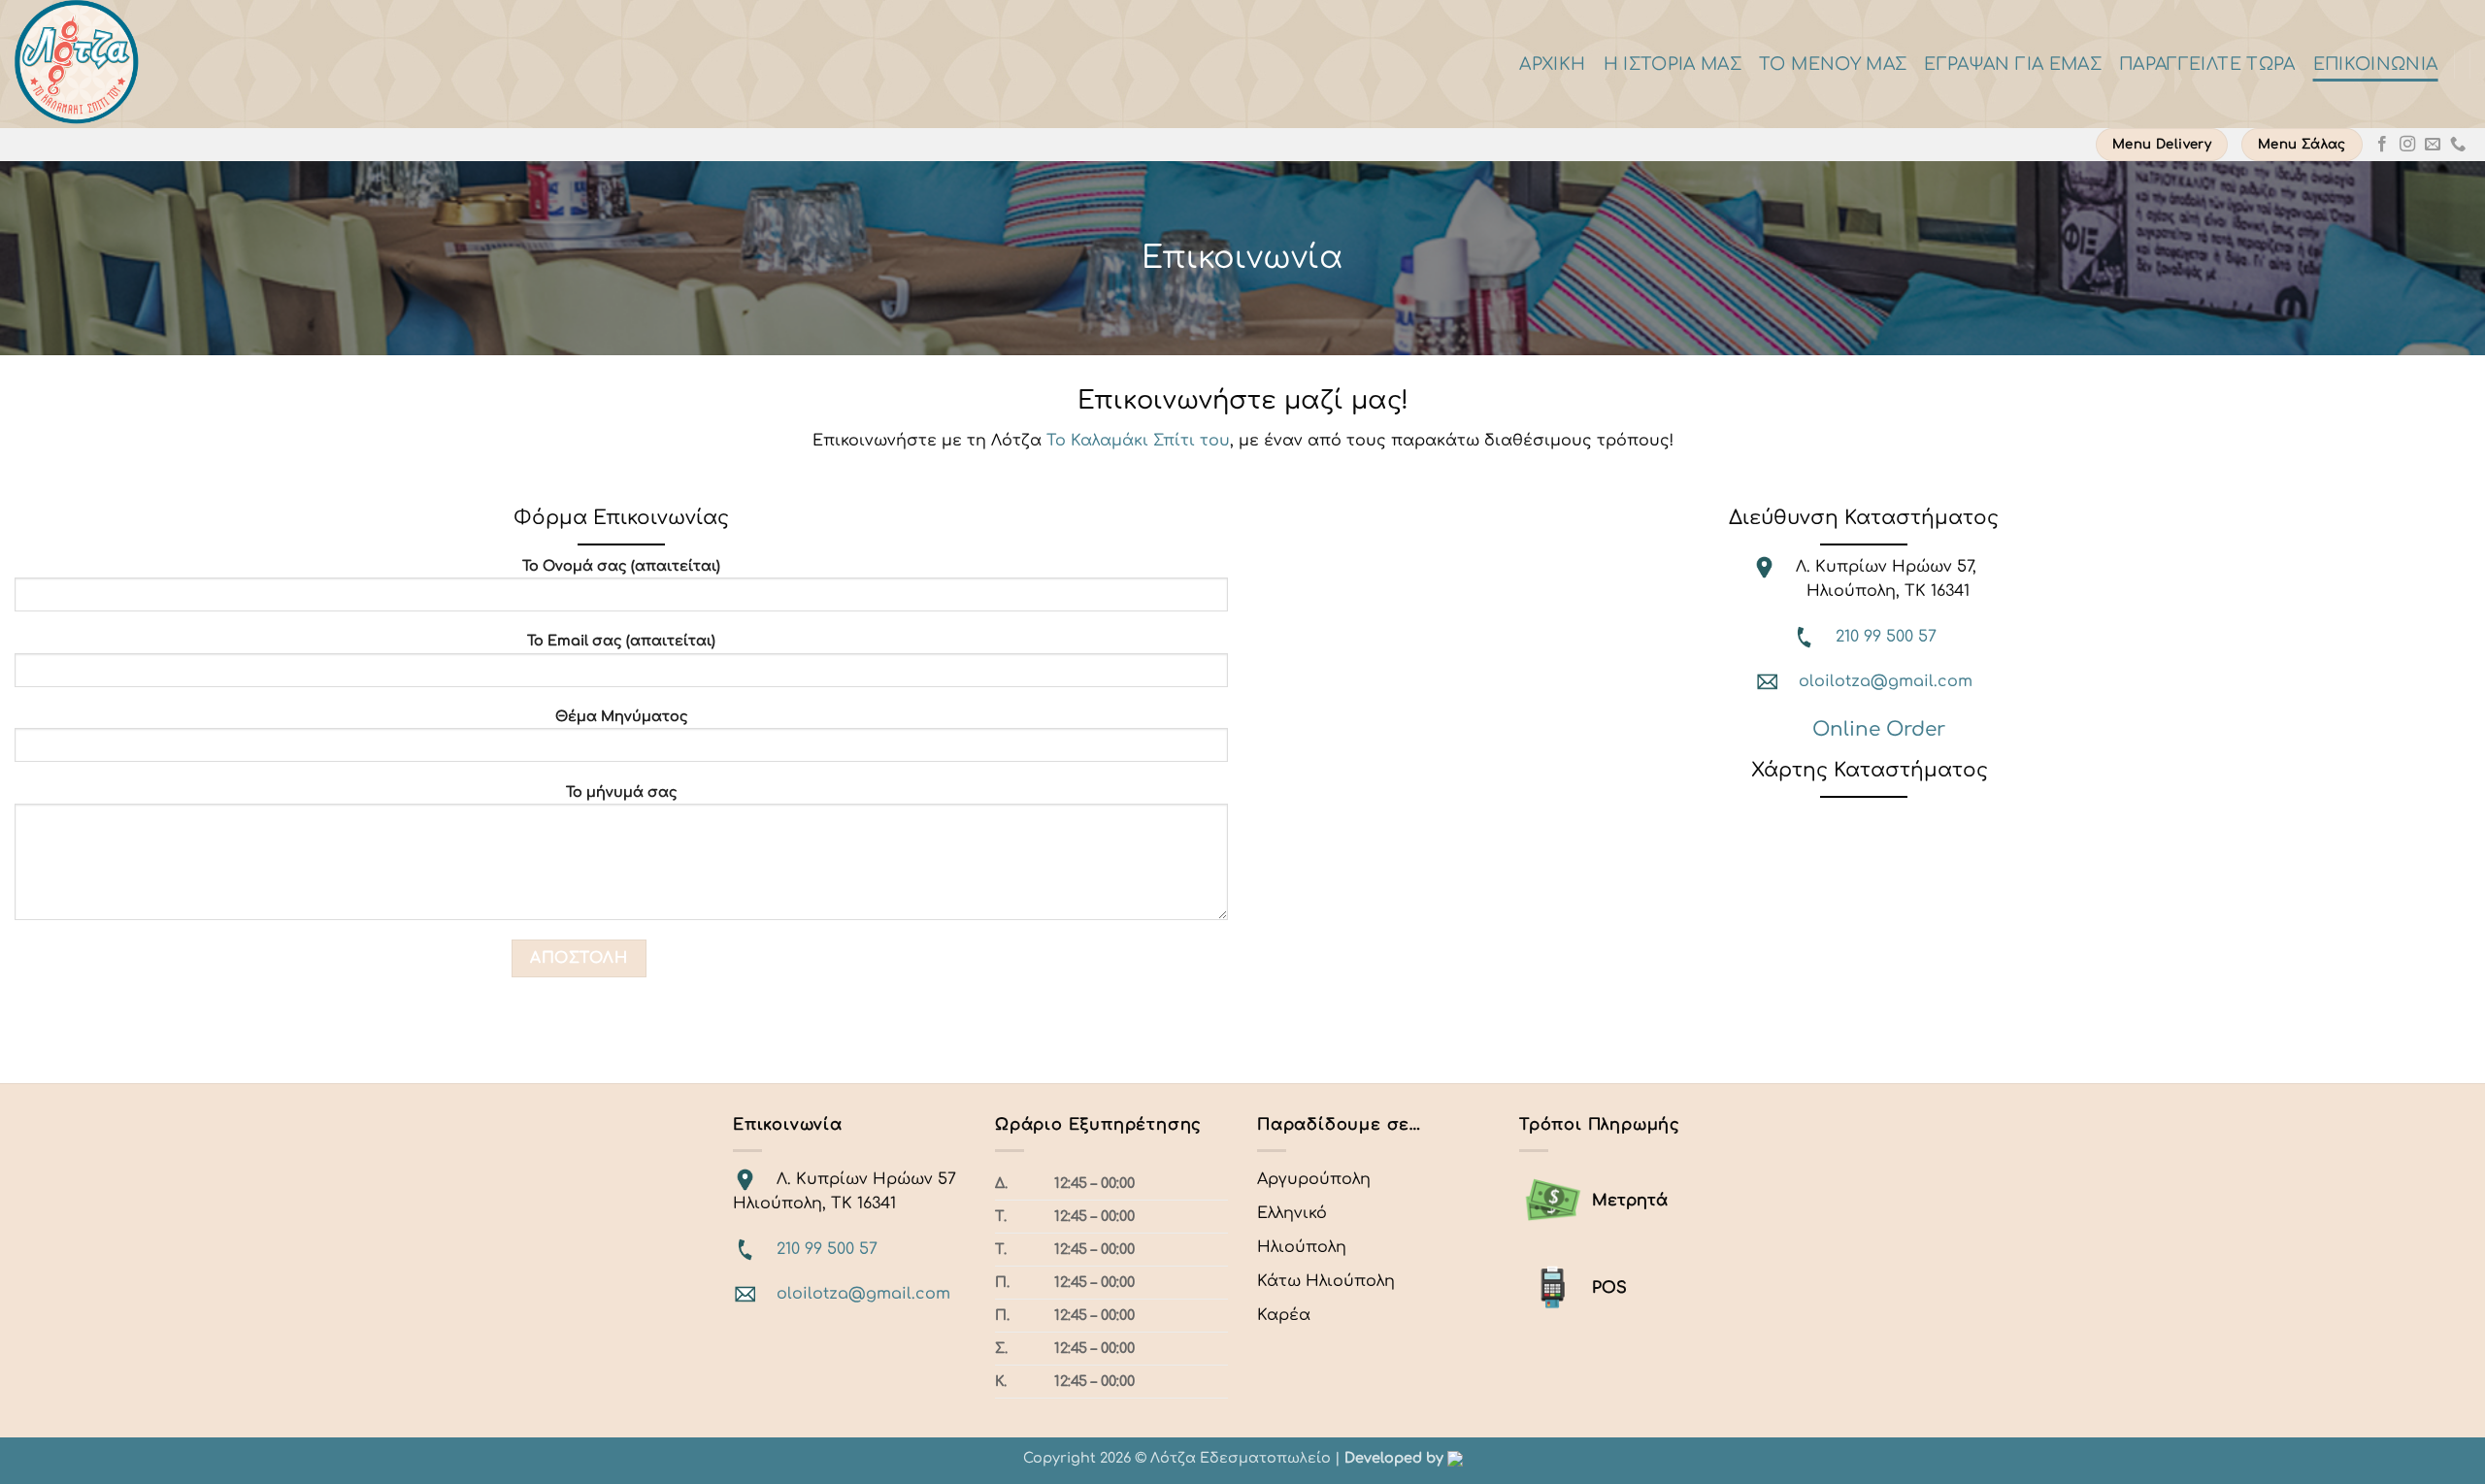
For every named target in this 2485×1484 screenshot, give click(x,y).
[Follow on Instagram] (2407, 145)
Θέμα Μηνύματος (622, 716)
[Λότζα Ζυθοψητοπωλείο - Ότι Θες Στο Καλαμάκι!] (199, 64)
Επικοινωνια (2376, 64)
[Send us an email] (2433, 145)
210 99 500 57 (1886, 637)
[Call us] (2458, 145)
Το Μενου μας (1833, 64)
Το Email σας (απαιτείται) (621, 641)
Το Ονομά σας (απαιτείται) (621, 566)
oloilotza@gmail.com (1886, 681)
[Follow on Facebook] (2382, 145)
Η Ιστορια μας (1673, 64)
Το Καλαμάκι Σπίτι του (1138, 441)
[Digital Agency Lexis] (1455, 1458)
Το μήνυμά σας (622, 792)
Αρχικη (1552, 64)
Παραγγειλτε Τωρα (2207, 64)
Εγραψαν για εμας (2013, 64)
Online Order (1879, 729)
